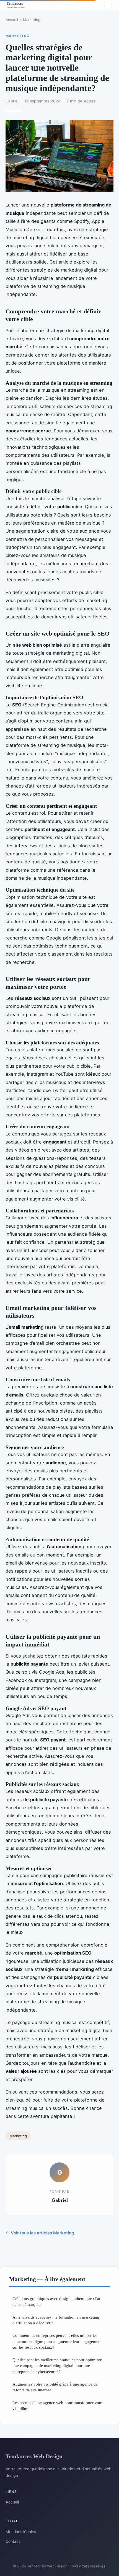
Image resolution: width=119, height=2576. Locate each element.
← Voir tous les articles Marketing (40, 2233)
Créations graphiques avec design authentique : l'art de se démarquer (57, 2301)
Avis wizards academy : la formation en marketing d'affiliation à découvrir (56, 2320)
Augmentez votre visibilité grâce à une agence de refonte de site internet (55, 2387)
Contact (13, 2541)
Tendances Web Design (34, 2456)
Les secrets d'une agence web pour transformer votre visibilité (58, 2405)
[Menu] (108, 5)
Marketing (32, 20)
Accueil (12, 20)
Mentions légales (21, 2532)
